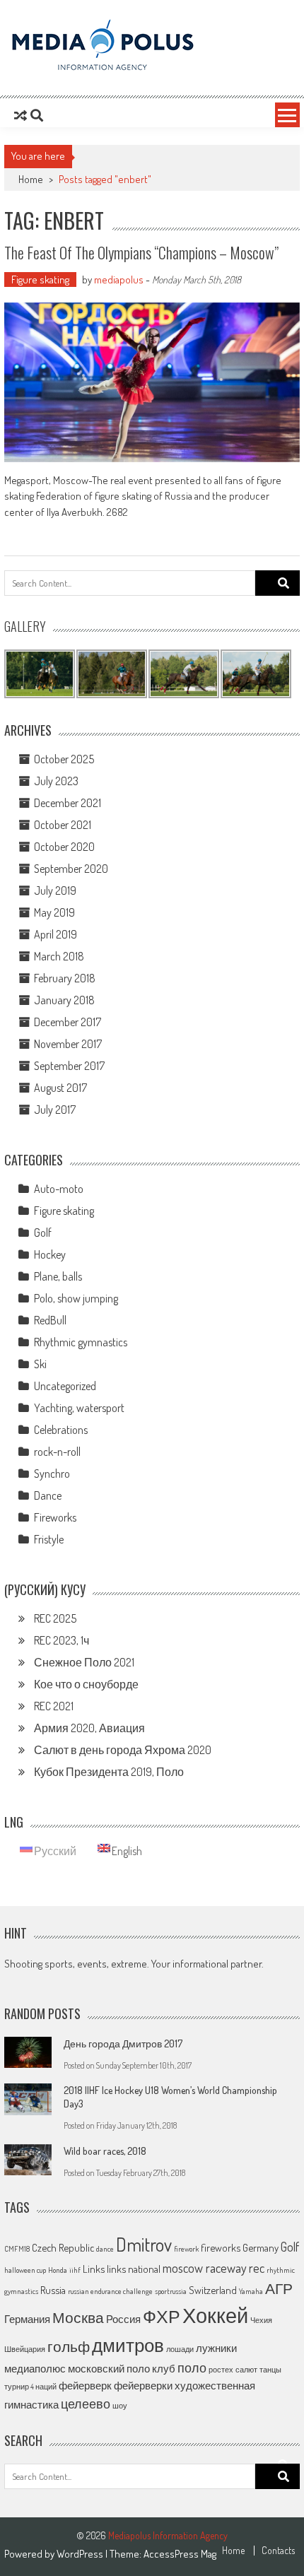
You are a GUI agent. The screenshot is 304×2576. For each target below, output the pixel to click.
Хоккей (215, 2315)
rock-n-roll (57, 1452)
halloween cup (25, 2270)
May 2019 (54, 912)
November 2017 (68, 1044)
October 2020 (64, 847)
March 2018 (59, 956)
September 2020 (71, 869)
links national (134, 2269)
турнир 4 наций (30, 2387)
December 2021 (68, 803)
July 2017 (55, 1110)
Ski (40, 1364)
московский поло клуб (122, 2368)
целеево (86, 2404)
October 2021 (63, 825)
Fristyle (49, 1539)
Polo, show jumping (76, 1298)
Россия (123, 2319)
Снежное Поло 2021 (84, 1662)
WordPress (81, 2554)
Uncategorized (65, 1386)
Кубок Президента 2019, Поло (109, 1772)
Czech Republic (63, 2247)
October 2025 (64, 759)
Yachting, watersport (79, 1408)
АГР (279, 2288)
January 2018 (64, 1000)
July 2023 (56, 781)
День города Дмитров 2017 (123, 2043)
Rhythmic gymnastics (81, 1342)
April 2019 (55, 934)
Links (94, 2269)
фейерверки (143, 2385)
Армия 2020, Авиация (89, 1728)
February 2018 (65, 978)
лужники (216, 2348)
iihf (75, 2270)
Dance (48, 1495)
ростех (221, 2370)
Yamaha (251, 2291)
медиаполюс (35, 2368)
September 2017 (69, 1066)
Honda (58, 2270)
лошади (180, 2349)
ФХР (162, 2316)
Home (233, 2551)
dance (105, 2249)
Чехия (261, 2320)
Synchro (52, 1474)
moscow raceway (205, 2268)
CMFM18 (17, 2249)
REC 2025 (55, 1618)
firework (186, 2249)
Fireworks (55, 1517)
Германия (27, 2319)
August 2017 (60, 1088)
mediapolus (119, 280)
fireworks (221, 2247)
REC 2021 (54, 1706)
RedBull (50, 1320)
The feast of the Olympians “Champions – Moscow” (141, 252)
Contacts (278, 2551)
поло (192, 2368)
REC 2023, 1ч (62, 1640)
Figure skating (40, 280)
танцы (270, 2370)
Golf (43, 1233)
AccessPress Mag (180, 2554)
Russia (53, 2290)
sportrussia (171, 2291)
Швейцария (25, 2349)
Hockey (50, 1254)
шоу (120, 2406)
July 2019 (55, 890)
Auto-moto (59, 1189)
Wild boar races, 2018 (105, 2151)
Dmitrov (144, 2244)
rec (257, 2268)
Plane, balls (58, 1276)
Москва (78, 2317)
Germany (261, 2247)
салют (246, 2370)
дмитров (128, 2345)
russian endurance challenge (110, 2291)
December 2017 (68, 1022)
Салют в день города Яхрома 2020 (123, 1750)
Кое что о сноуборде (86, 1684)
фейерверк (85, 2385)
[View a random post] (21, 115)
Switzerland (213, 2290)
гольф (69, 2346)
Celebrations (61, 1430)
